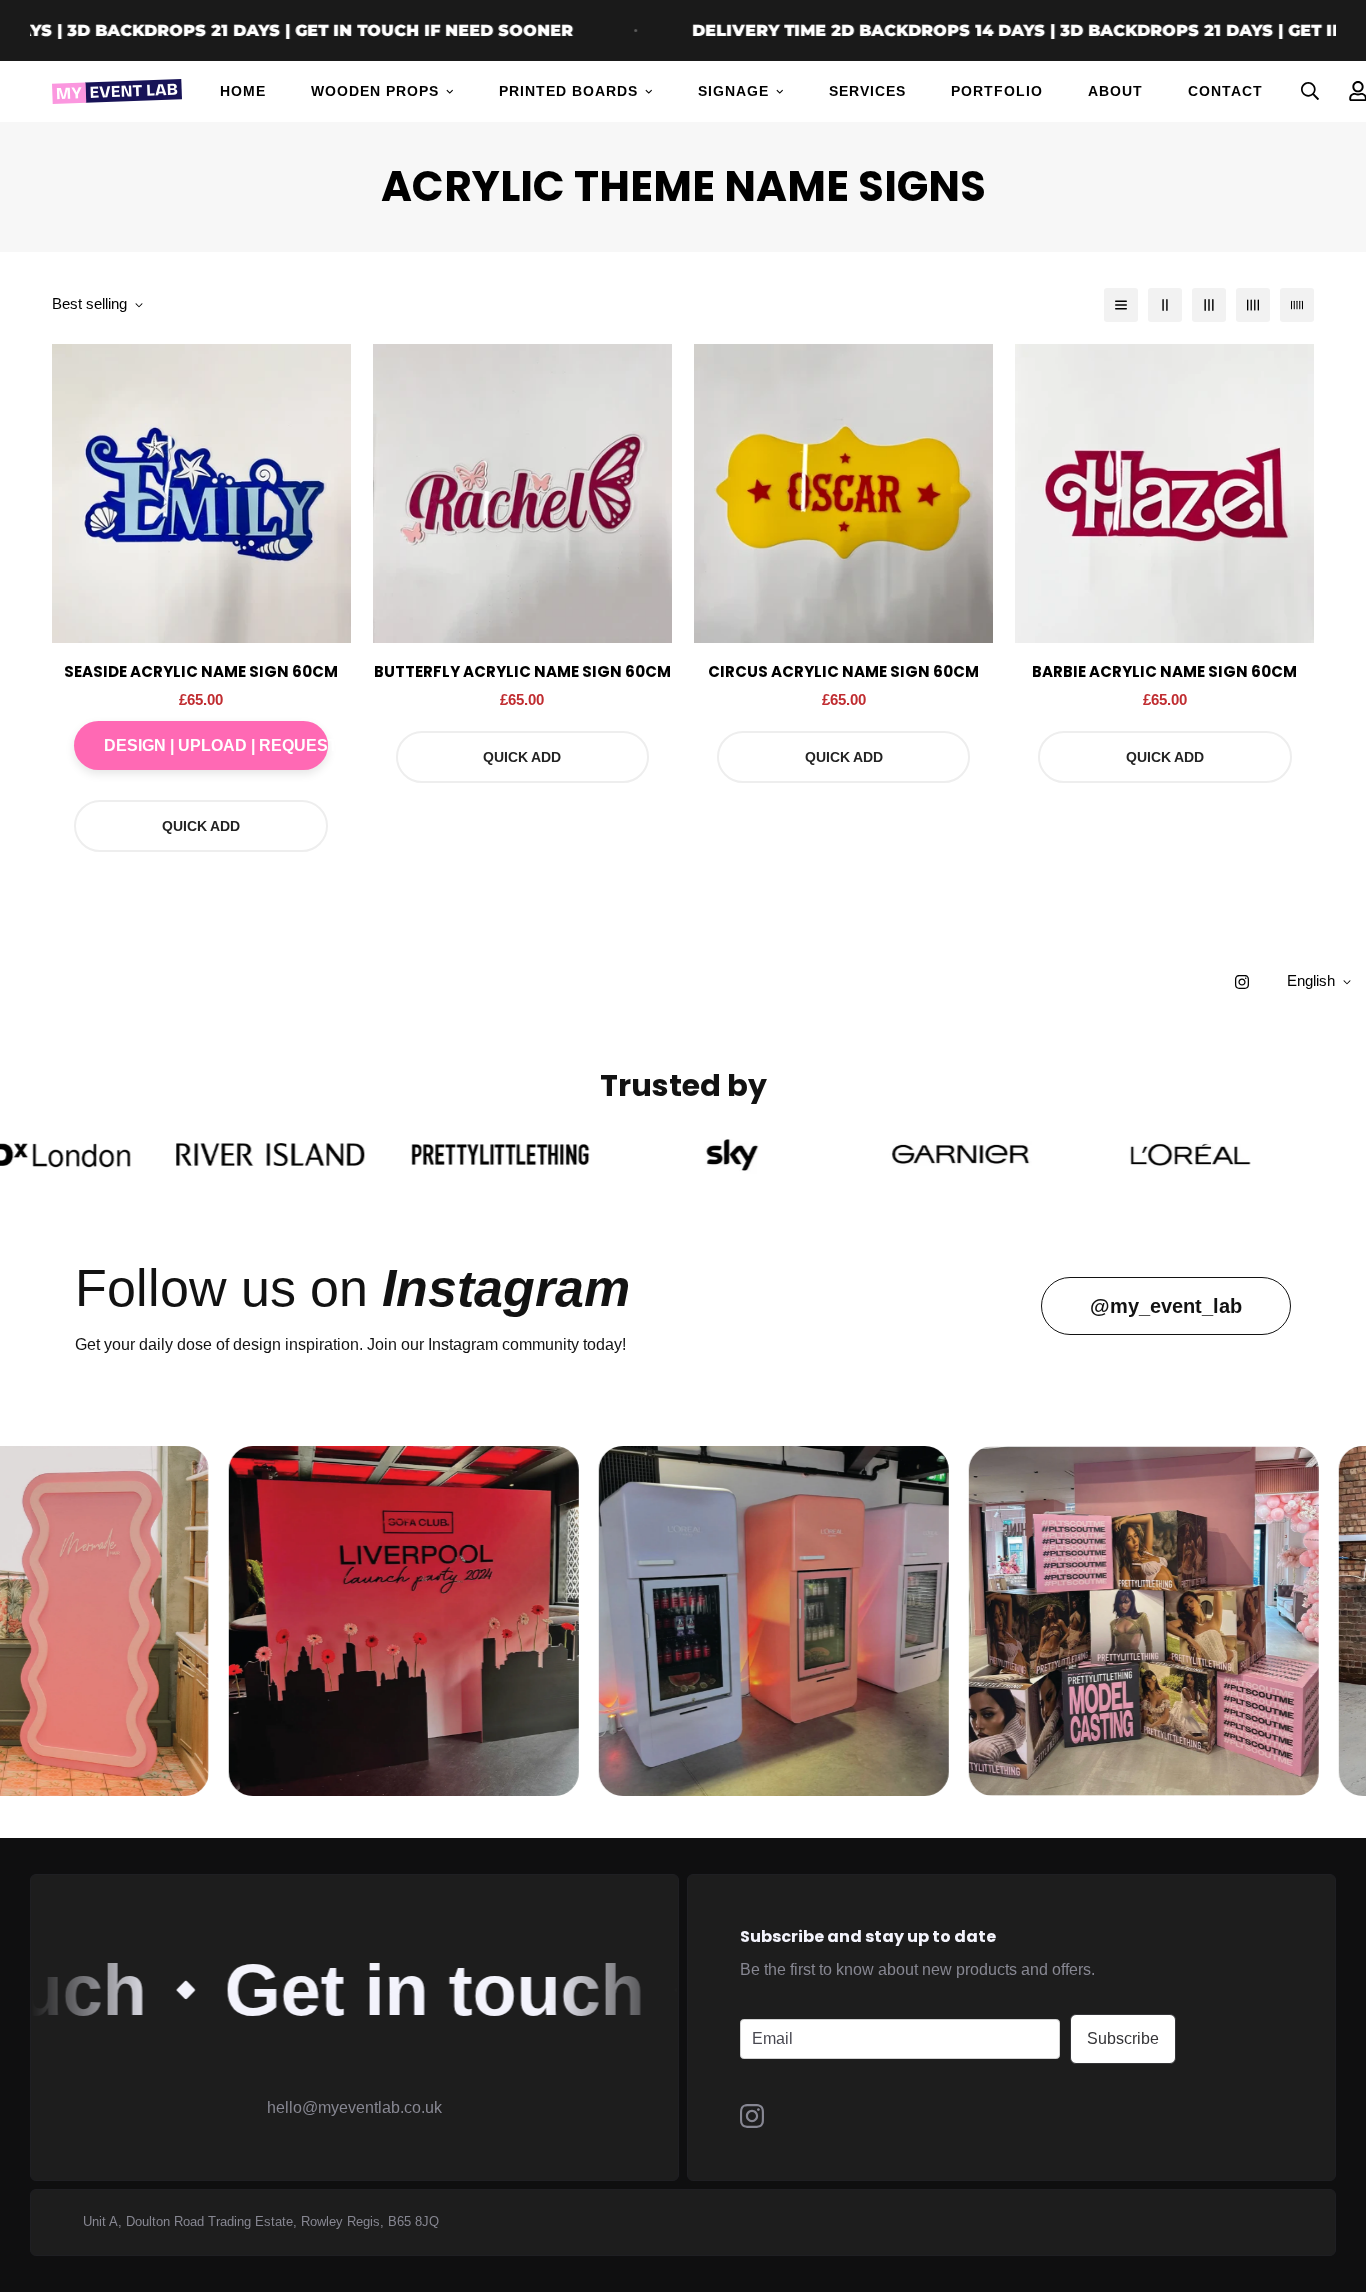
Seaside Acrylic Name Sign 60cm (201, 671)
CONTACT (1225, 91)
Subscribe (1123, 2038)
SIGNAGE (733, 91)
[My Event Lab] (117, 91)
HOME (243, 91)
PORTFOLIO (997, 91)
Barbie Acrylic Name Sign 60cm (1164, 671)
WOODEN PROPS (375, 91)
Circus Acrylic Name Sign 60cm (843, 671)
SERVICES (867, 91)
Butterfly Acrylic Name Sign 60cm (522, 671)
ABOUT (1115, 91)
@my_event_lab (1166, 1306)
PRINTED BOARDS (568, 91)
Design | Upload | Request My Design (216, 745)
